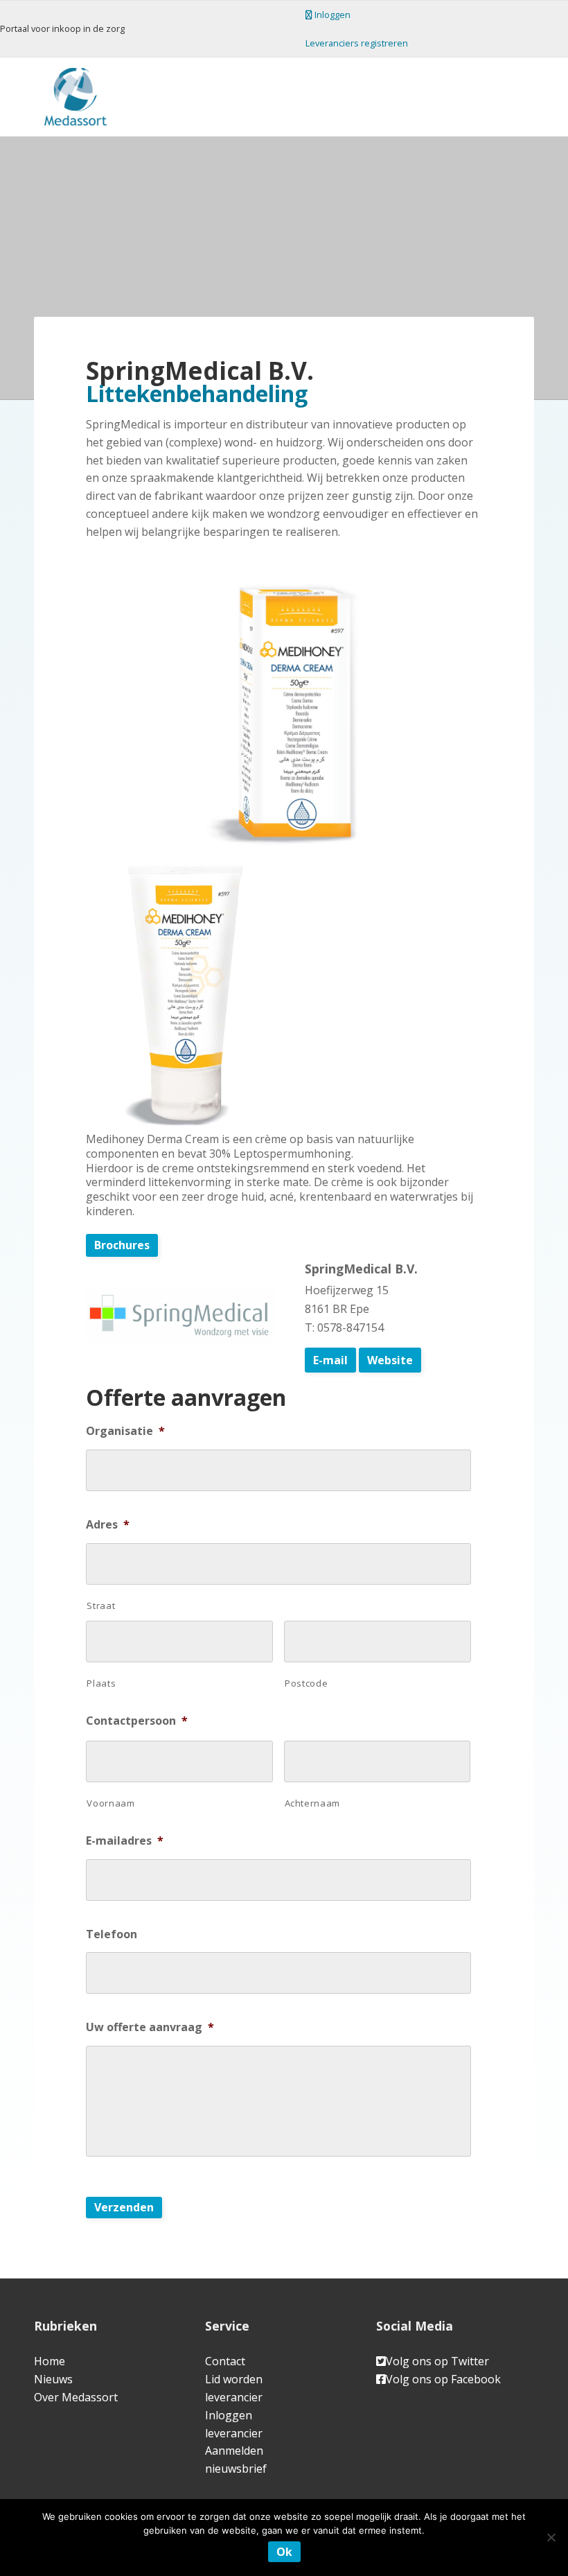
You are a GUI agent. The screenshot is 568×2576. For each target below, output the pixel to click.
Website (390, 1360)
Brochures (122, 1245)
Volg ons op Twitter (437, 2361)
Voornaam (110, 1803)
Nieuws (53, 2379)
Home (50, 2361)
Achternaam (313, 1803)
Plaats (101, 1683)
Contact (225, 2361)
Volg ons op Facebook (443, 2379)
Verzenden (124, 2207)
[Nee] (551, 2537)
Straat (101, 1605)
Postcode (306, 1683)
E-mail (330, 1360)
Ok (284, 2552)
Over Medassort (76, 2397)
